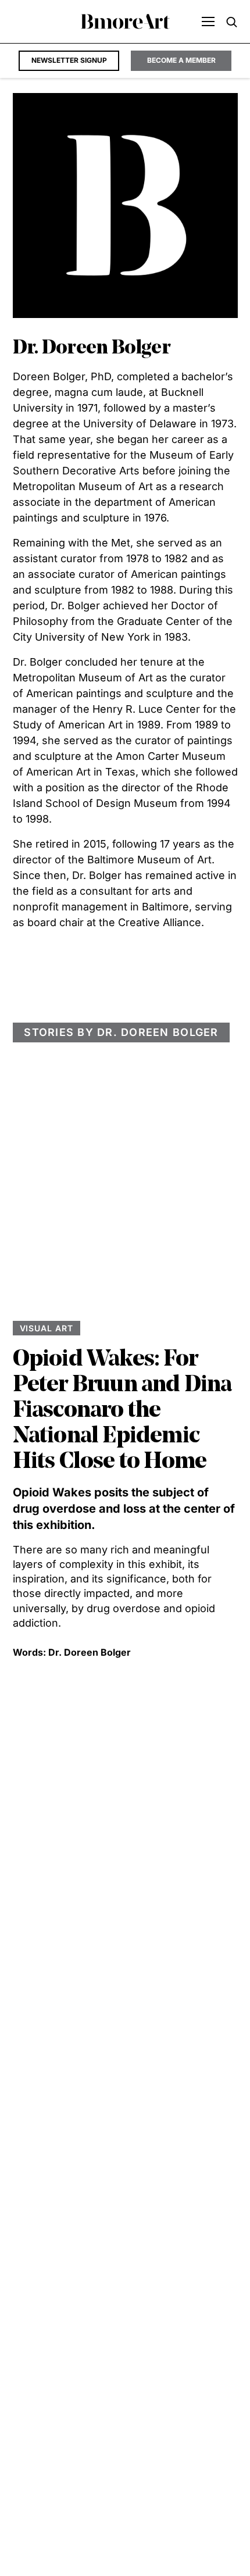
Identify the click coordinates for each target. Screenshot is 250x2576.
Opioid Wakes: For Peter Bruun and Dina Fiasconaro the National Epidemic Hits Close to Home (122, 1411)
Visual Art (47, 1328)
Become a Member (181, 60)
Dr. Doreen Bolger (90, 1652)
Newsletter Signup (69, 60)
